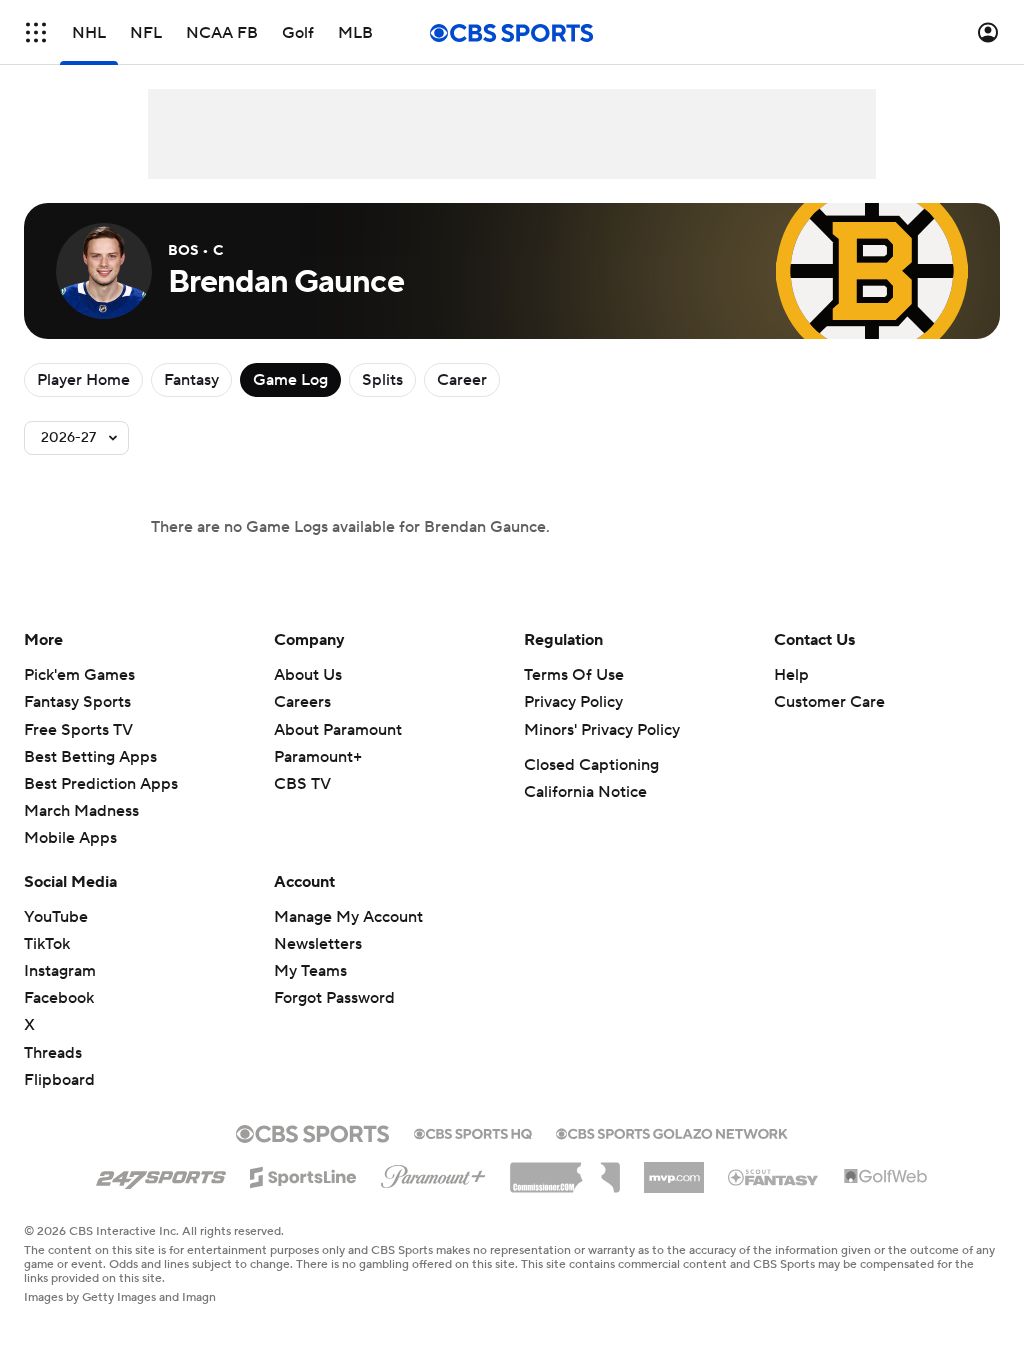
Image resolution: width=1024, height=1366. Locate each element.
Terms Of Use (574, 675)
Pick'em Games (79, 675)
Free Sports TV (78, 730)
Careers (302, 702)
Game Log (290, 380)
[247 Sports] (161, 1174)
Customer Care (829, 702)
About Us (308, 675)
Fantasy (191, 380)
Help (791, 675)
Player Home (83, 380)
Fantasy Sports (77, 702)
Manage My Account (348, 917)
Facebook (59, 998)
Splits (382, 380)
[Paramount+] (433, 1173)
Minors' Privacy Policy (602, 730)
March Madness (81, 811)
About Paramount (338, 730)
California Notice (585, 792)
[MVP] (674, 1170)
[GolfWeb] (886, 1177)
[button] (36, 32)
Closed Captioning (591, 765)
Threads (53, 1053)
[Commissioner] (565, 1170)
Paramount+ (318, 757)
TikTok (47, 944)
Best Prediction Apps (101, 784)
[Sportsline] (303, 1174)
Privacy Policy (573, 702)
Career (462, 380)
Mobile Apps (70, 838)
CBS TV (302, 784)
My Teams (310, 971)
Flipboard (59, 1080)
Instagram (60, 971)
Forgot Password (334, 998)
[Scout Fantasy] (774, 1176)
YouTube (56, 917)
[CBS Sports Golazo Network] (672, 1132)
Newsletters (318, 944)
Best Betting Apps (90, 757)
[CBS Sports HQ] (473, 1132)
